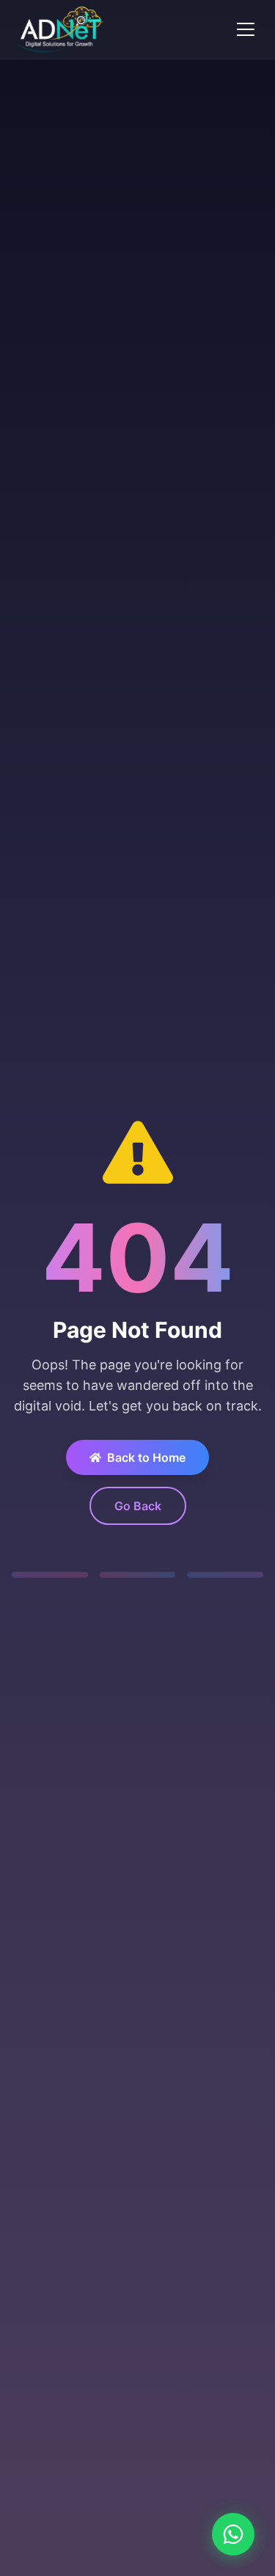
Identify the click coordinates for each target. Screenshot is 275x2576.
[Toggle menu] (246, 29)
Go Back (138, 1506)
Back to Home (146, 1457)
